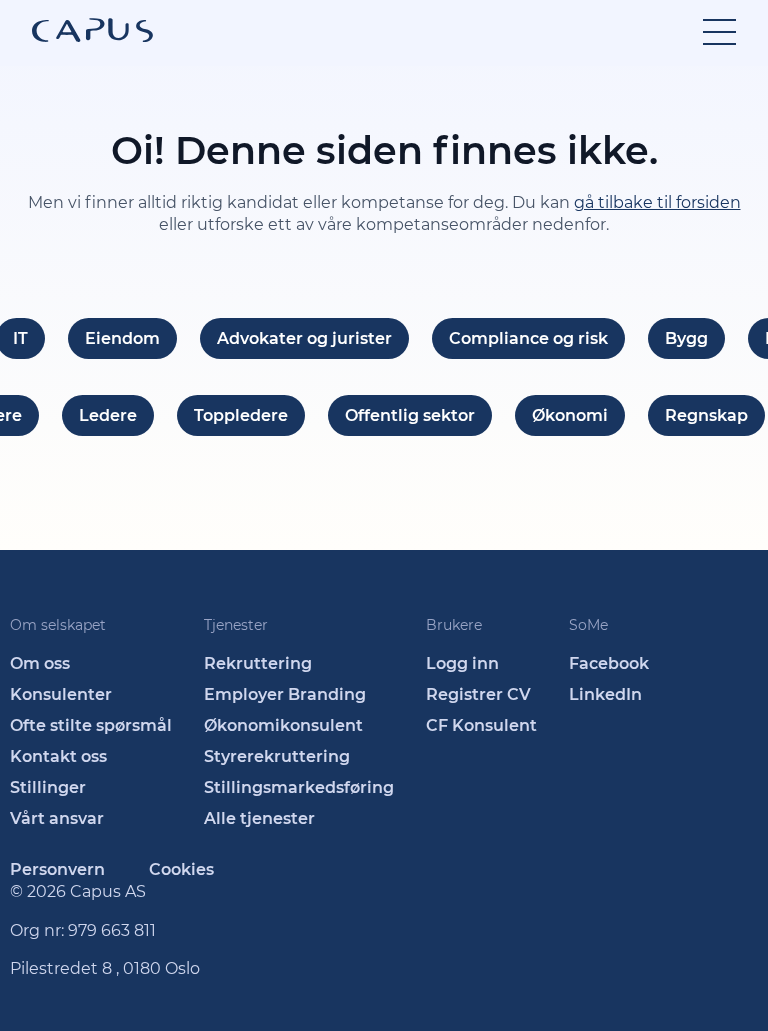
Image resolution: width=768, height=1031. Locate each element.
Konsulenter (61, 694)
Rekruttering (258, 663)
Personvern (57, 869)
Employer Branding (285, 694)
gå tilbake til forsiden (657, 202)
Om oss (40, 663)
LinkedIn (605, 694)
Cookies (181, 869)
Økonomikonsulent (283, 725)
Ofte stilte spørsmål (91, 725)
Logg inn (462, 663)
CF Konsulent (481, 725)
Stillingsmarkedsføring (299, 787)
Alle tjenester (259, 818)
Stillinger (48, 787)
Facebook (609, 663)
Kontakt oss (58, 756)
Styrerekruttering (277, 756)
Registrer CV (478, 694)
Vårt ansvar (57, 818)
